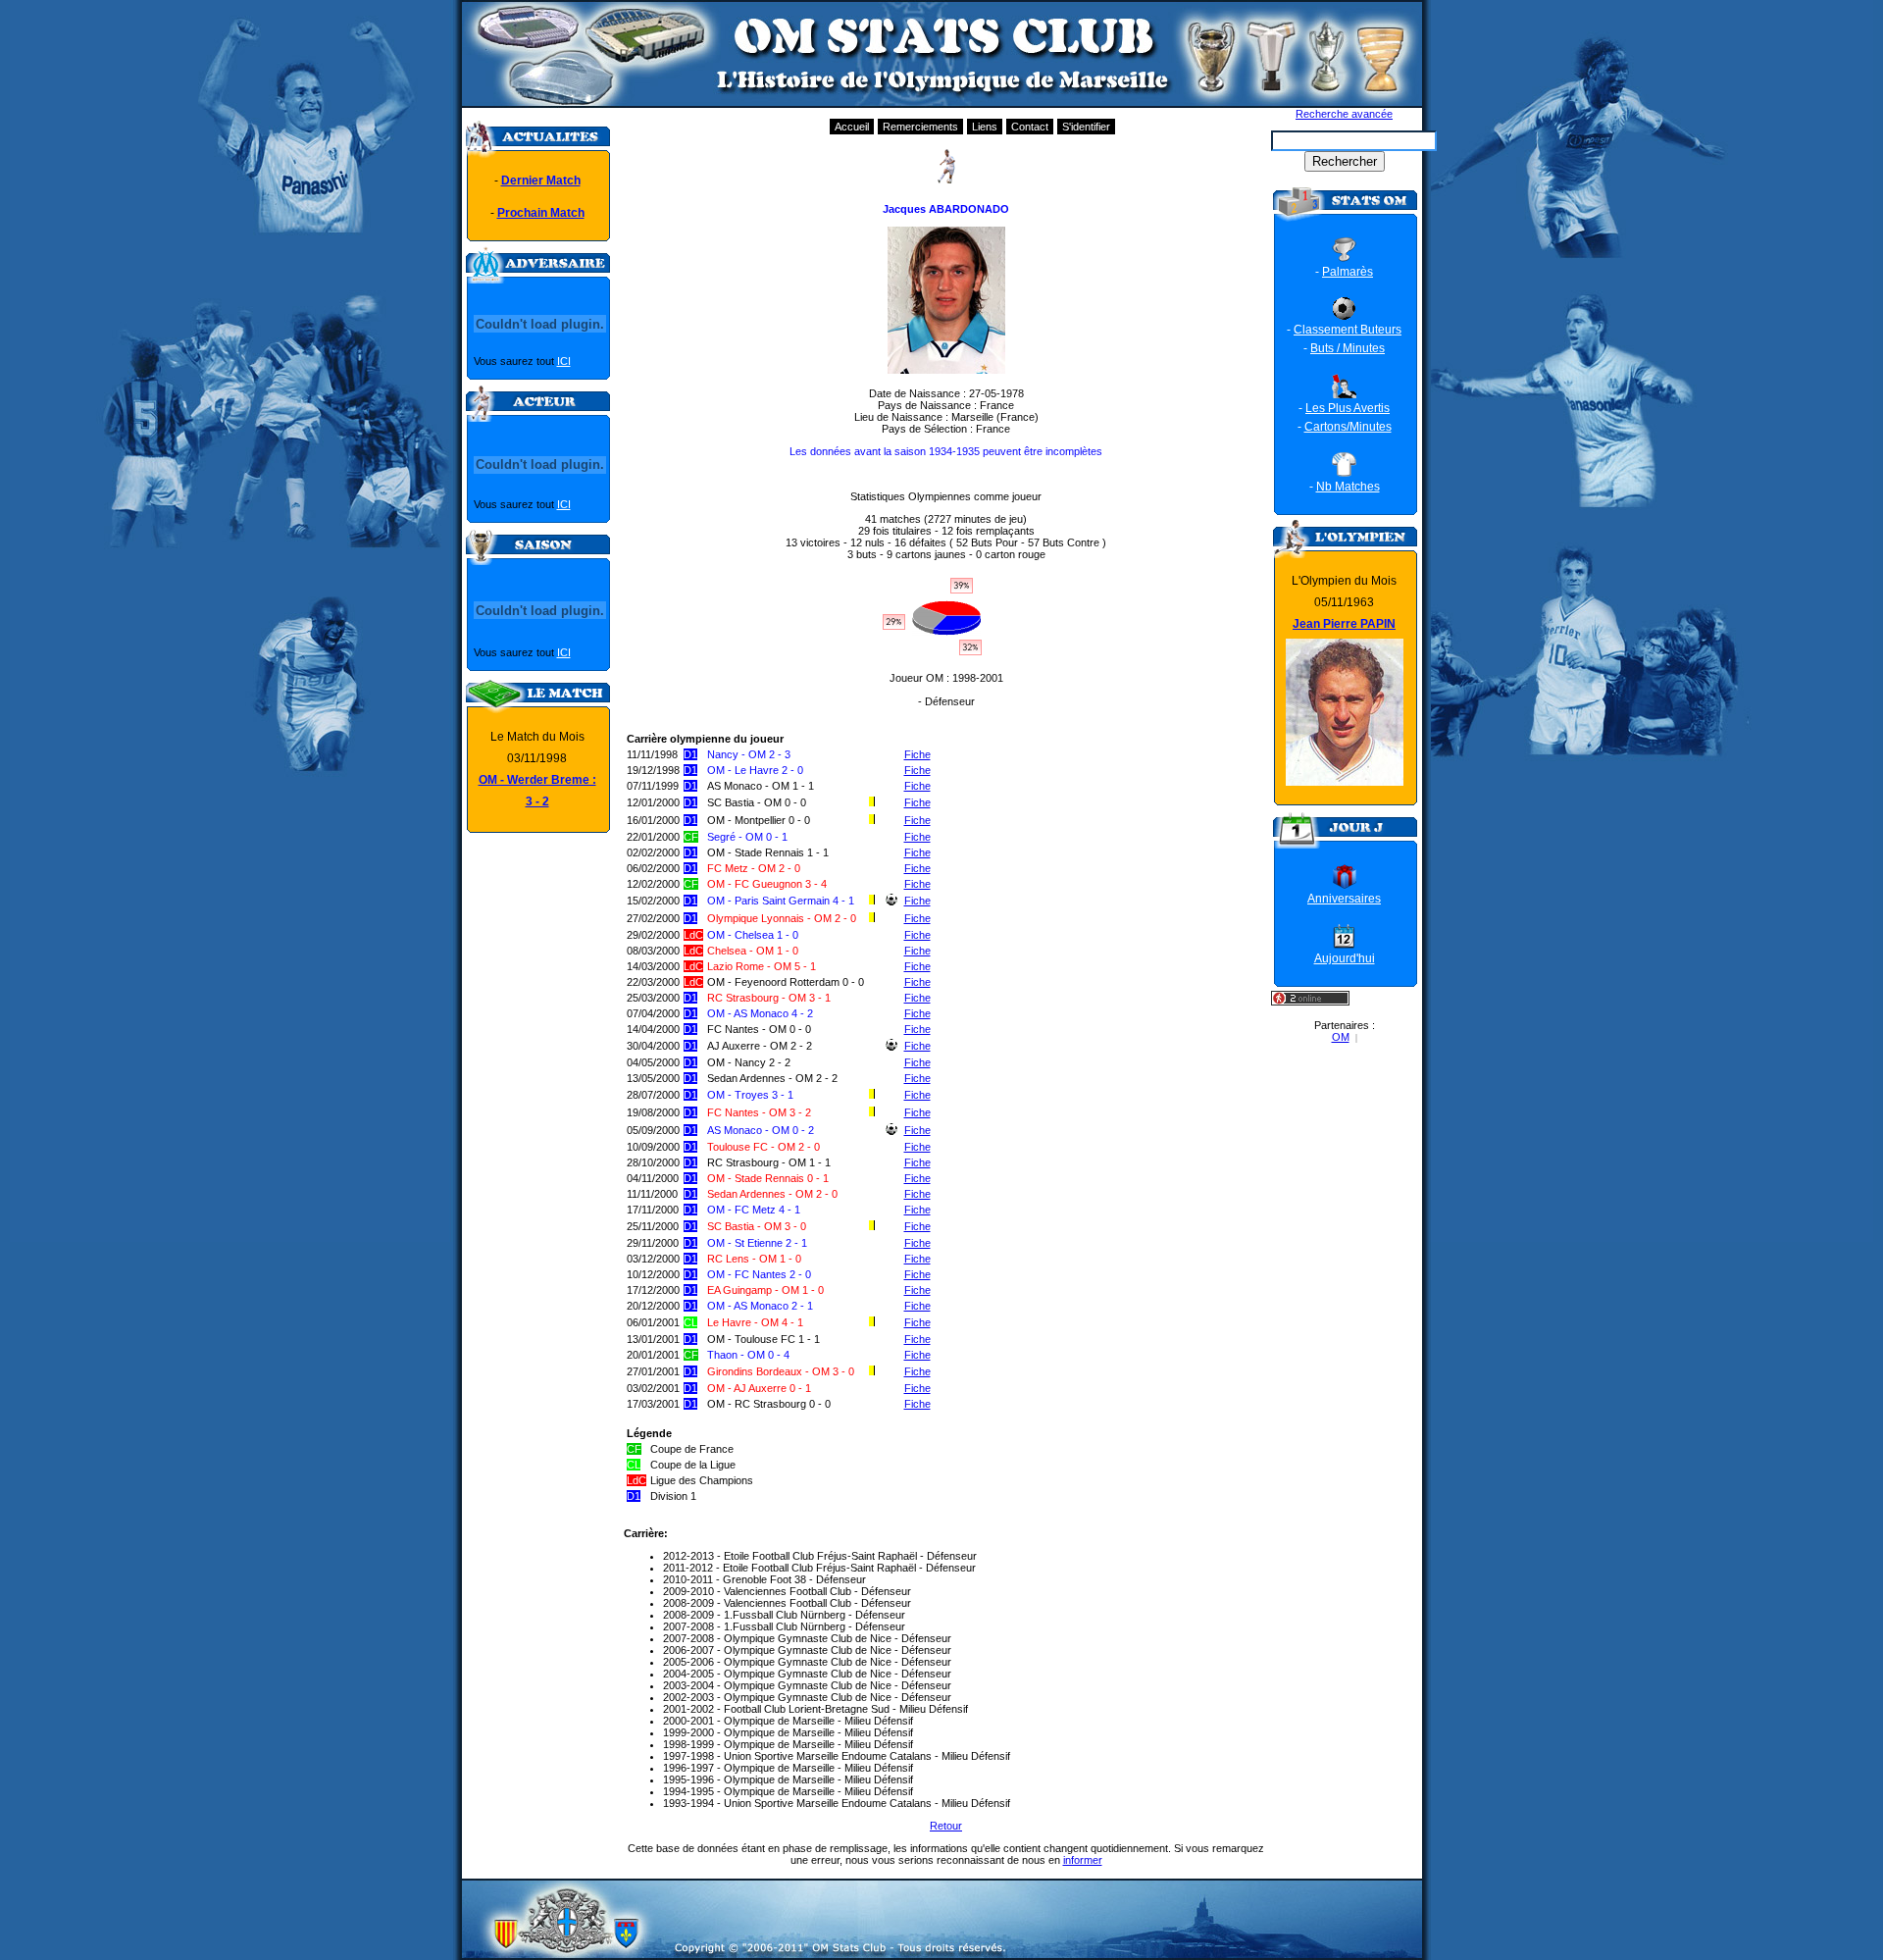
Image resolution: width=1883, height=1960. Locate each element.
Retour (946, 1826)
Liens (985, 127)
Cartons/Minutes (1348, 427)
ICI (564, 361)
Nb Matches (1348, 487)
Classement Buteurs (1348, 330)
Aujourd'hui (1345, 958)
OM (1341, 1037)
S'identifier (1086, 127)
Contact (1030, 127)
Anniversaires (1344, 899)
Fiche (917, 754)
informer (1083, 1860)
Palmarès (1348, 272)
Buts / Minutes (1348, 348)
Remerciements (920, 127)
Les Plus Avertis (1348, 408)
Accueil (852, 127)
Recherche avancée (1344, 114)
